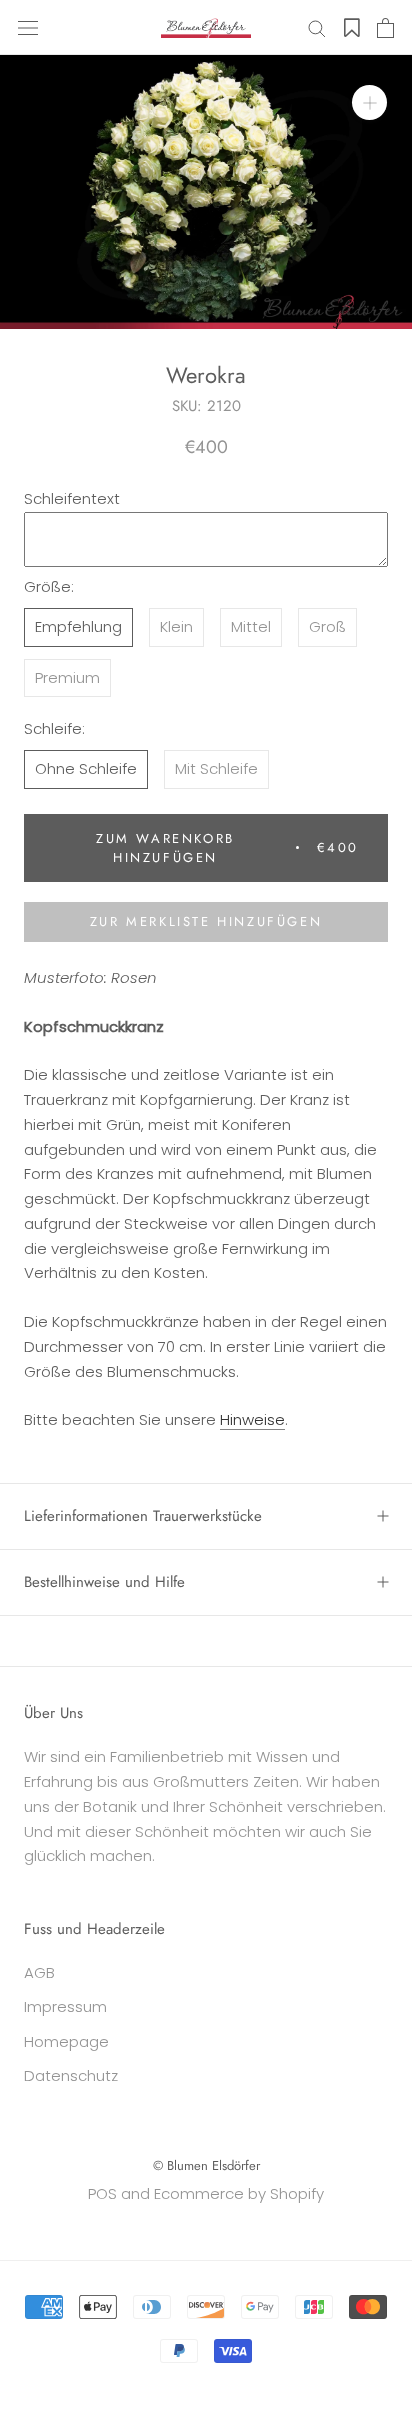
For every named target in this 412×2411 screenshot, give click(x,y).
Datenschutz (71, 2075)
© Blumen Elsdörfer (206, 2165)
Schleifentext (72, 498)
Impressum (65, 2006)
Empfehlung (78, 626)
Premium (67, 677)
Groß (327, 626)
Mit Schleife (216, 768)
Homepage (66, 2041)
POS (102, 2193)
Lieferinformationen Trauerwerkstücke (143, 1516)
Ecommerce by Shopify (239, 2193)
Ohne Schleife (86, 768)
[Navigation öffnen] (28, 28)
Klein (176, 626)
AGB (39, 1972)
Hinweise (252, 1419)
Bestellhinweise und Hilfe (104, 1582)
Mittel (251, 626)
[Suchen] (317, 27)
